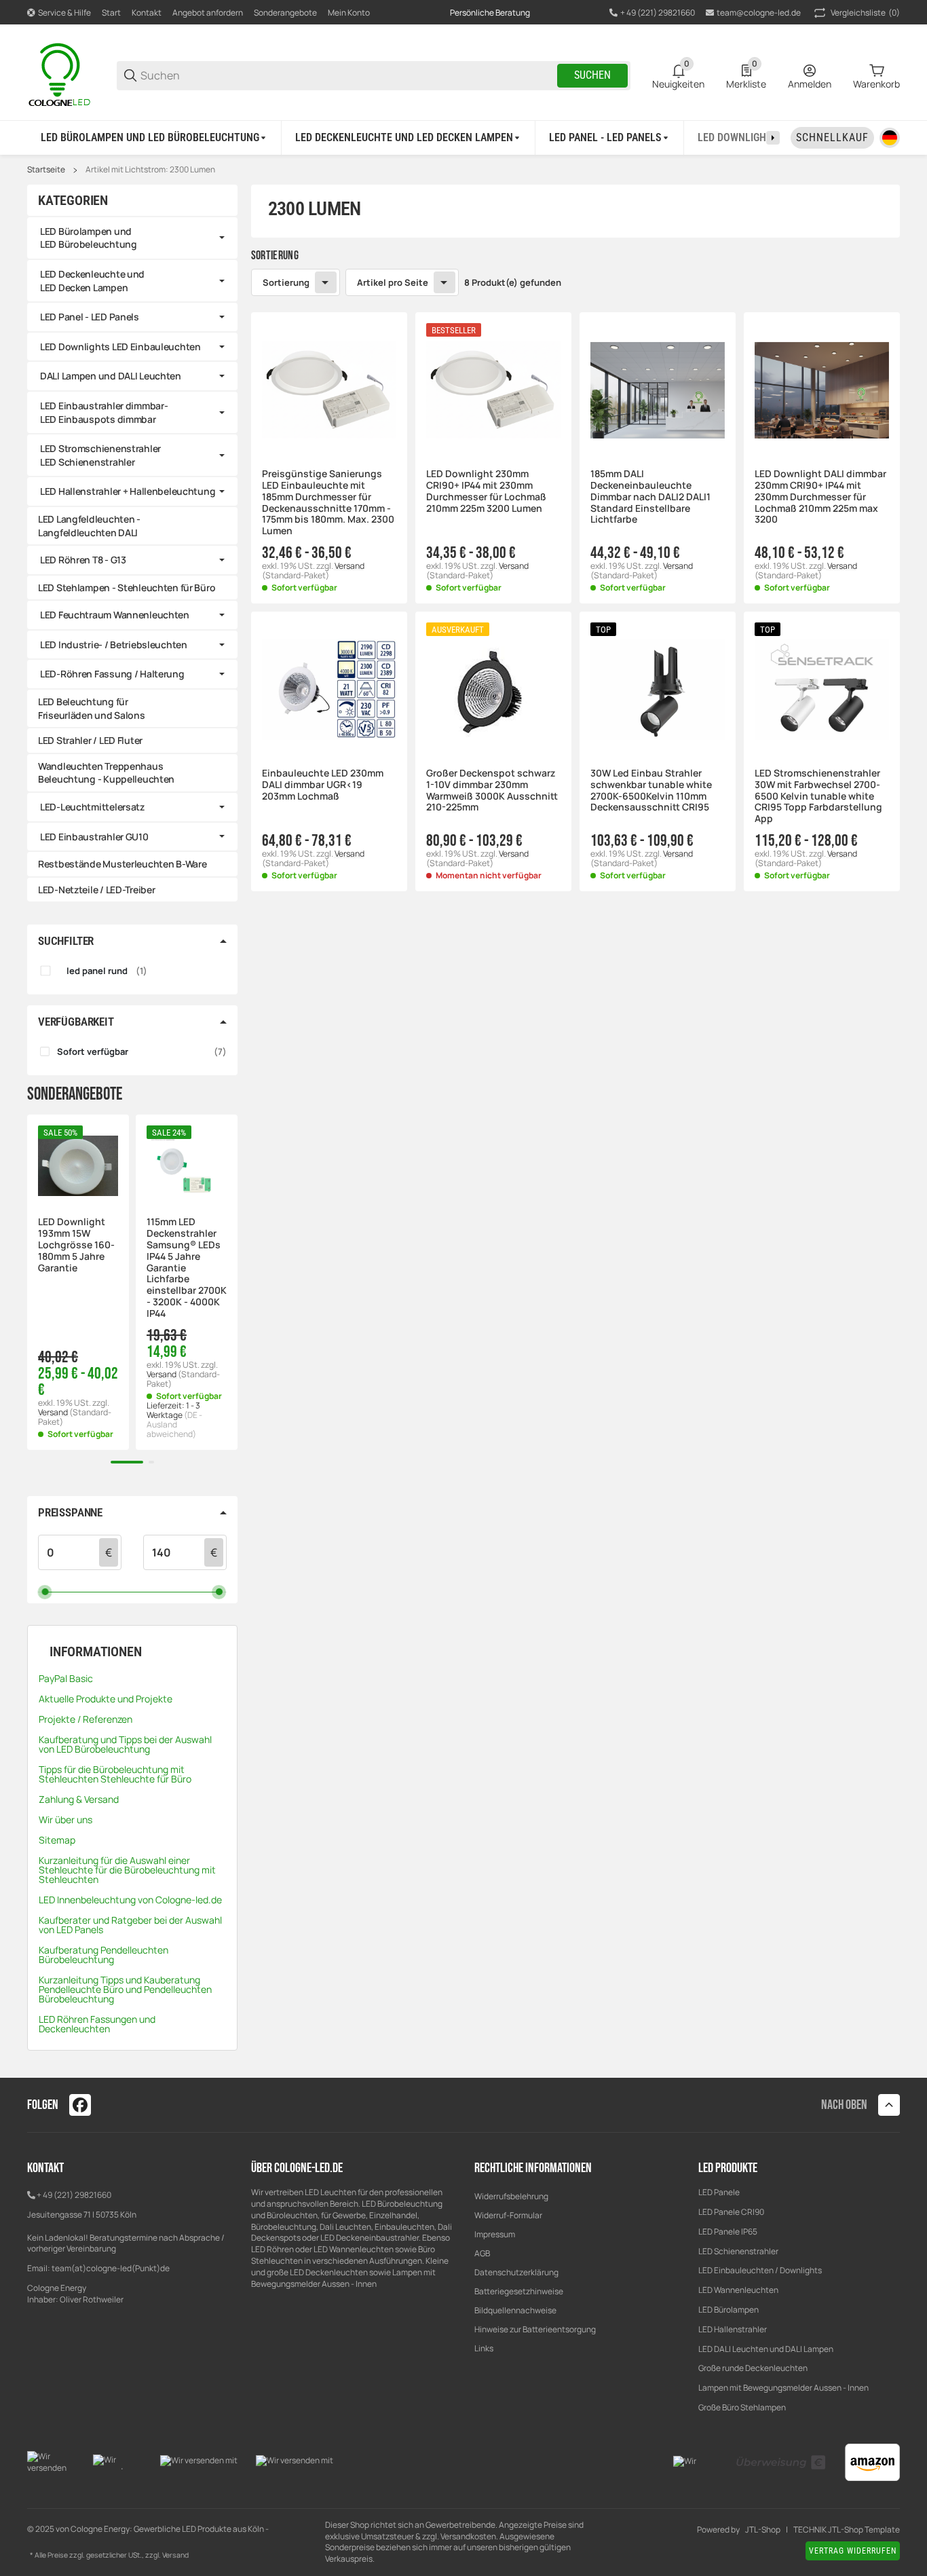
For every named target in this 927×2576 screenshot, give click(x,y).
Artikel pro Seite (393, 282)
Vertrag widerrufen (853, 2551)
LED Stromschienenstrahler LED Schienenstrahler (100, 455)
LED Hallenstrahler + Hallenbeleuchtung (128, 491)
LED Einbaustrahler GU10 (94, 837)
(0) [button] (865, 13)
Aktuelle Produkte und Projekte (106, 1699)
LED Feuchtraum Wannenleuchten (115, 615)
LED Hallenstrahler (733, 2329)
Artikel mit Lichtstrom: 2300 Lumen (150, 170)
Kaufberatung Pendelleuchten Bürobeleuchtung (103, 1955)
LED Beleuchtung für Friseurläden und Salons (92, 708)
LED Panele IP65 (728, 2232)
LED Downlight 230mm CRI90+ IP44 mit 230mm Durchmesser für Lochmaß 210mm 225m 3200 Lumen (486, 491)
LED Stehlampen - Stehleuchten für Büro (127, 587)
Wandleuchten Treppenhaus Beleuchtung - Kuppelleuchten (106, 773)
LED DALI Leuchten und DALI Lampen (766, 2349)
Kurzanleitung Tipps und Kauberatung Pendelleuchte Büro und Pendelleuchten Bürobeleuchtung (125, 1989)
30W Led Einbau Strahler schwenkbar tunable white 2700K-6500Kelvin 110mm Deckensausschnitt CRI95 (651, 790)
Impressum (495, 2234)
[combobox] (493, 939)
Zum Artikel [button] (493, 1054)
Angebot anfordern (208, 13)
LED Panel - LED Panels (90, 317)
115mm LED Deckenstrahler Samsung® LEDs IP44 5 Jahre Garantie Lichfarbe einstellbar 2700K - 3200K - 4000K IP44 (187, 1268)
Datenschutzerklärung (516, 2272)
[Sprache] (890, 138)
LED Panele (719, 2192)
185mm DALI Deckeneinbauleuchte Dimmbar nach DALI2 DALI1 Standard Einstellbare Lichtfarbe (650, 497)
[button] (329, 390)
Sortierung (286, 282)
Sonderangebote (285, 13)
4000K (294, 947)
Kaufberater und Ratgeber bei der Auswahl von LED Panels (130, 1925)
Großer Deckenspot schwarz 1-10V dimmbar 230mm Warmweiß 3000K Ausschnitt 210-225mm (492, 790)
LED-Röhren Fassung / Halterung (112, 674)
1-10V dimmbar (311, 994)
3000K (294, 930)
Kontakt (147, 13)
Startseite (46, 170)
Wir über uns (65, 1819)
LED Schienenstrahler (738, 2251)
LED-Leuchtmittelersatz (92, 807)
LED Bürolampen (729, 2310)
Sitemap (57, 1840)
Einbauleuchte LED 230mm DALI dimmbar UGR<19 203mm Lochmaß (323, 785)
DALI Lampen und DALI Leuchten (111, 376)
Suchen (592, 75)
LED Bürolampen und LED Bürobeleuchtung (89, 238)
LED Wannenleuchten (738, 2290)
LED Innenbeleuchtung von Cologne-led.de (130, 1900)
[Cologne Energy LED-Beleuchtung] (61, 74)
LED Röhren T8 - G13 (83, 560)
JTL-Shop (763, 2530)
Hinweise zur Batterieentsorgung (535, 2329)
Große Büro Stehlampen (742, 2407)
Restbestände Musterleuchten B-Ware (122, 864)
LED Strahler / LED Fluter (90, 740)
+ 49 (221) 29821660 (74, 2195)
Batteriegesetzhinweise (519, 2291)
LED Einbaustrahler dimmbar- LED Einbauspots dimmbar (104, 412)
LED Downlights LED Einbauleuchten (120, 347)
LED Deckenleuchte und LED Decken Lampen (92, 281)
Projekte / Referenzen (86, 1719)
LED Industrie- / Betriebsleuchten (114, 645)
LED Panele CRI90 (731, 2212)
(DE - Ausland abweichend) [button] (174, 1424)
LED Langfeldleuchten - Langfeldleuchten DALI (89, 526)
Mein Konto (349, 13)
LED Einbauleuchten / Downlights (760, 2270)
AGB (482, 2253)
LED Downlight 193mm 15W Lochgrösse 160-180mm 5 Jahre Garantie (76, 1245)
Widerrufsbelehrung (511, 2196)
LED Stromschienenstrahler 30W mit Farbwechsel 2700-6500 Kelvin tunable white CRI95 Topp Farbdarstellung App (818, 796)
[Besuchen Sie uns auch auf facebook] (80, 2105)
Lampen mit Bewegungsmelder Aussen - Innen (783, 2388)
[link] (132, 238)
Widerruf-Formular (508, 2215)
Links (484, 2348)
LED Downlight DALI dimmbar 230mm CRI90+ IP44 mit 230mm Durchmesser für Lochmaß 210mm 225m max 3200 (820, 497)
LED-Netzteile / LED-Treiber (96, 890)
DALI (289, 1010)
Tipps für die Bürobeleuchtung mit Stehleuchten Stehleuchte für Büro (115, 1774)
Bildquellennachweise (515, 2310)
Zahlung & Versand (79, 1799)
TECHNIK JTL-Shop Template (847, 2530)
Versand (349, 566)
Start (111, 13)
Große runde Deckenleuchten (754, 2368)
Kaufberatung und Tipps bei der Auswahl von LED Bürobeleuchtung (125, 1744)
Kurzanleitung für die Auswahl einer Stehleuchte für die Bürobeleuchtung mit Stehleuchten (127, 1870)
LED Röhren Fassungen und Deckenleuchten (97, 2024)
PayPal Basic (66, 1678)
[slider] (45, 1591)
